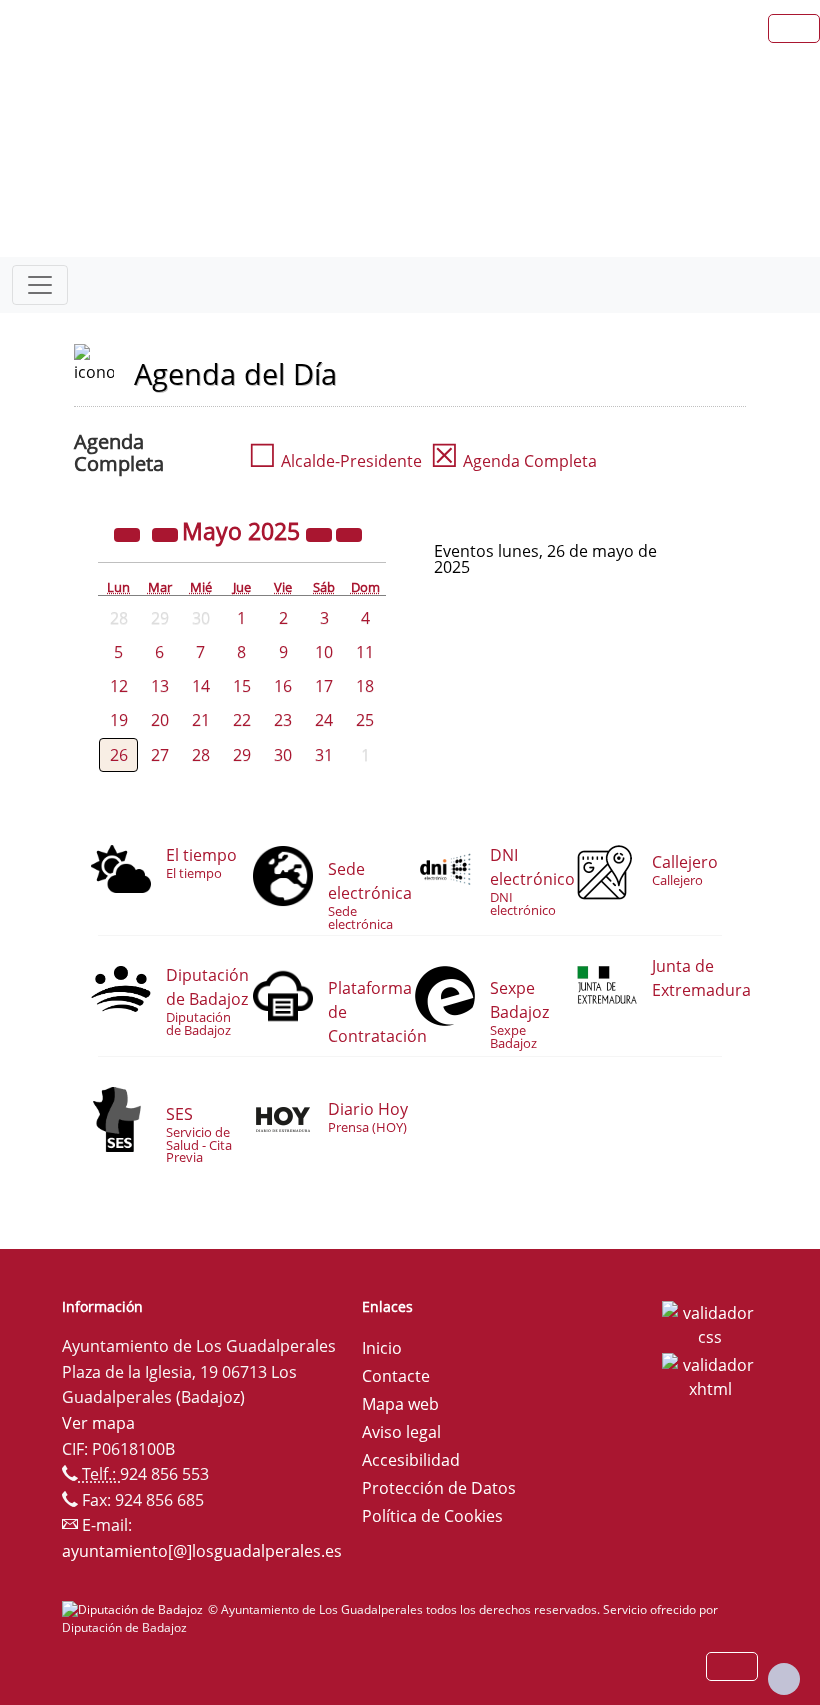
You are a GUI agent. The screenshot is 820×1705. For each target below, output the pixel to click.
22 (242, 720)
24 (324, 720)
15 (242, 686)
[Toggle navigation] (40, 285)
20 (160, 720)
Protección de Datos (439, 1488)
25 (365, 720)
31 (324, 755)
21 (201, 720)
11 (365, 652)
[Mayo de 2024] (129, 534)
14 (201, 686)
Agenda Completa (513, 461)
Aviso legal (401, 1432)
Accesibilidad (411, 1460)
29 (242, 755)
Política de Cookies (432, 1516)
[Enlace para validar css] (710, 1323)
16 (283, 686)
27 (160, 755)
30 (283, 755)
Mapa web (400, 1404)
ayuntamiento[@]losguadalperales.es (202, 1551)
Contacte (396, 1376)
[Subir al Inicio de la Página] (784, 1679)
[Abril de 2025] (167, 534)
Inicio (382, 1348)
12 (119, 686)
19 (119, 720)
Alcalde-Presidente (335, 461)
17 (324, 686)
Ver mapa (98, 1423)
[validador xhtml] (710, 1375)
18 (365, 686)
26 (119, 755)
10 (324, 652)
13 (160, 686)
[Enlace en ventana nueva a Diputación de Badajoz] (135, 1609)
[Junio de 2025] (349, 534)
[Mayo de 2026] (321, 534)
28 (201, 755)
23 (283, 720)
